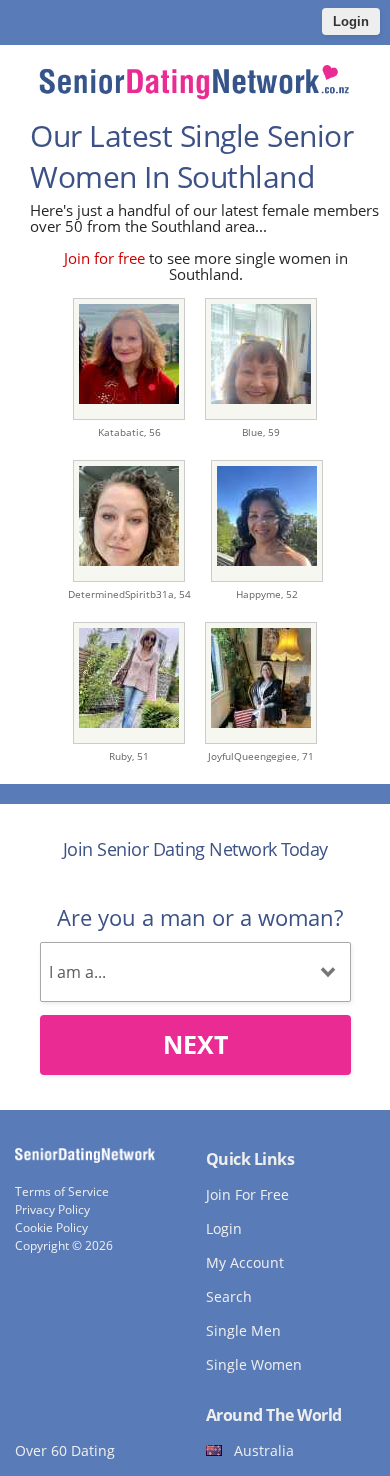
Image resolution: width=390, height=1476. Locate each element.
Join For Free (247, 1194)
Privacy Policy (52, 1209)
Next (195, 1044)
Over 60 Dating (65, 1450)
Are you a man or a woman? (200, 917)
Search (229, 1296)
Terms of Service (62, 1191)
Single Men (243, 1330)
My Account (245, 1262)
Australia (264, 1450)
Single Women (254, 1364)
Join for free (104, 258)
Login (351, 21)
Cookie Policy (51, 1227)
